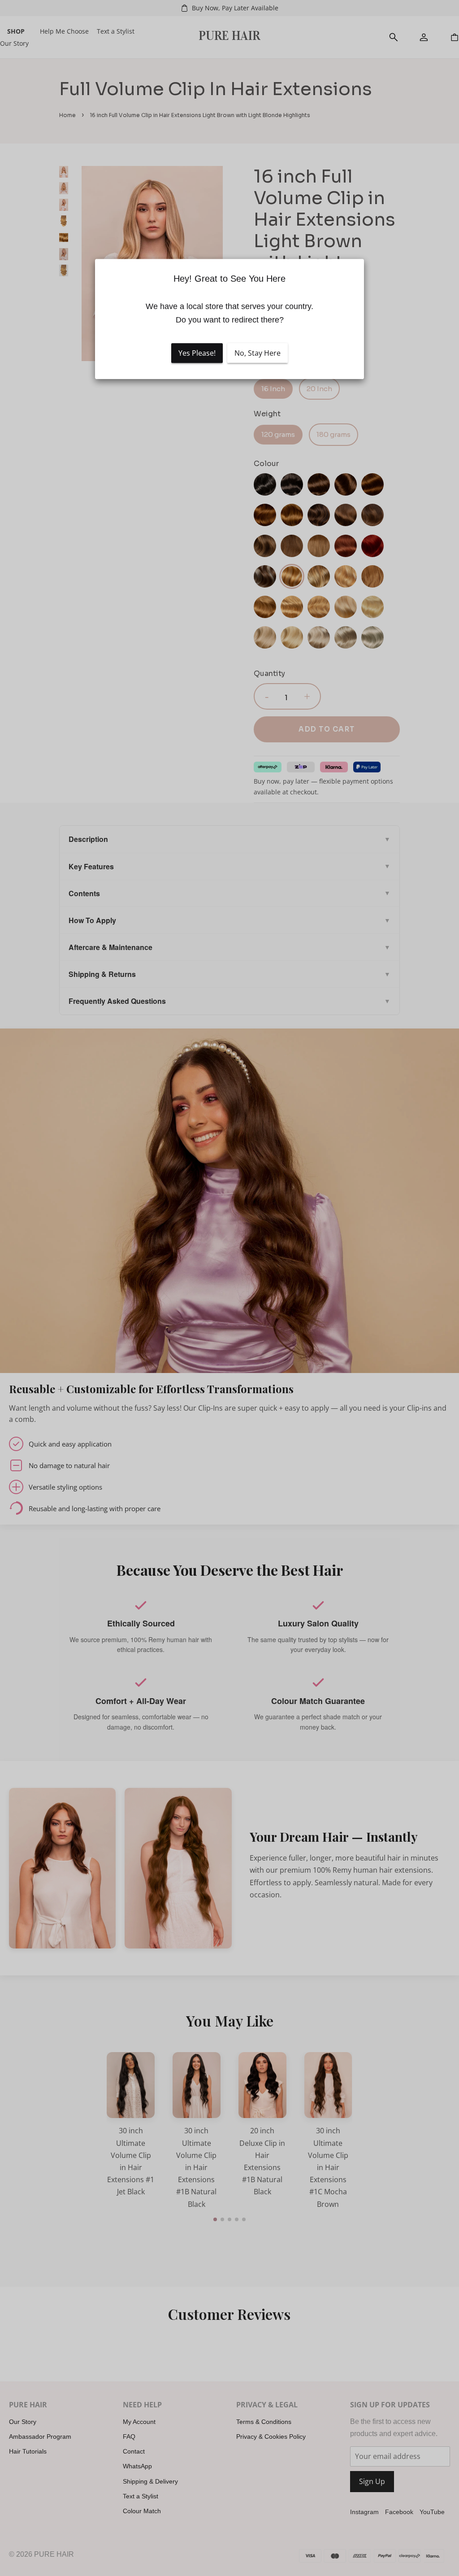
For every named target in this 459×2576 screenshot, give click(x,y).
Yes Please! (197, 353)
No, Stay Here (258, 353)
